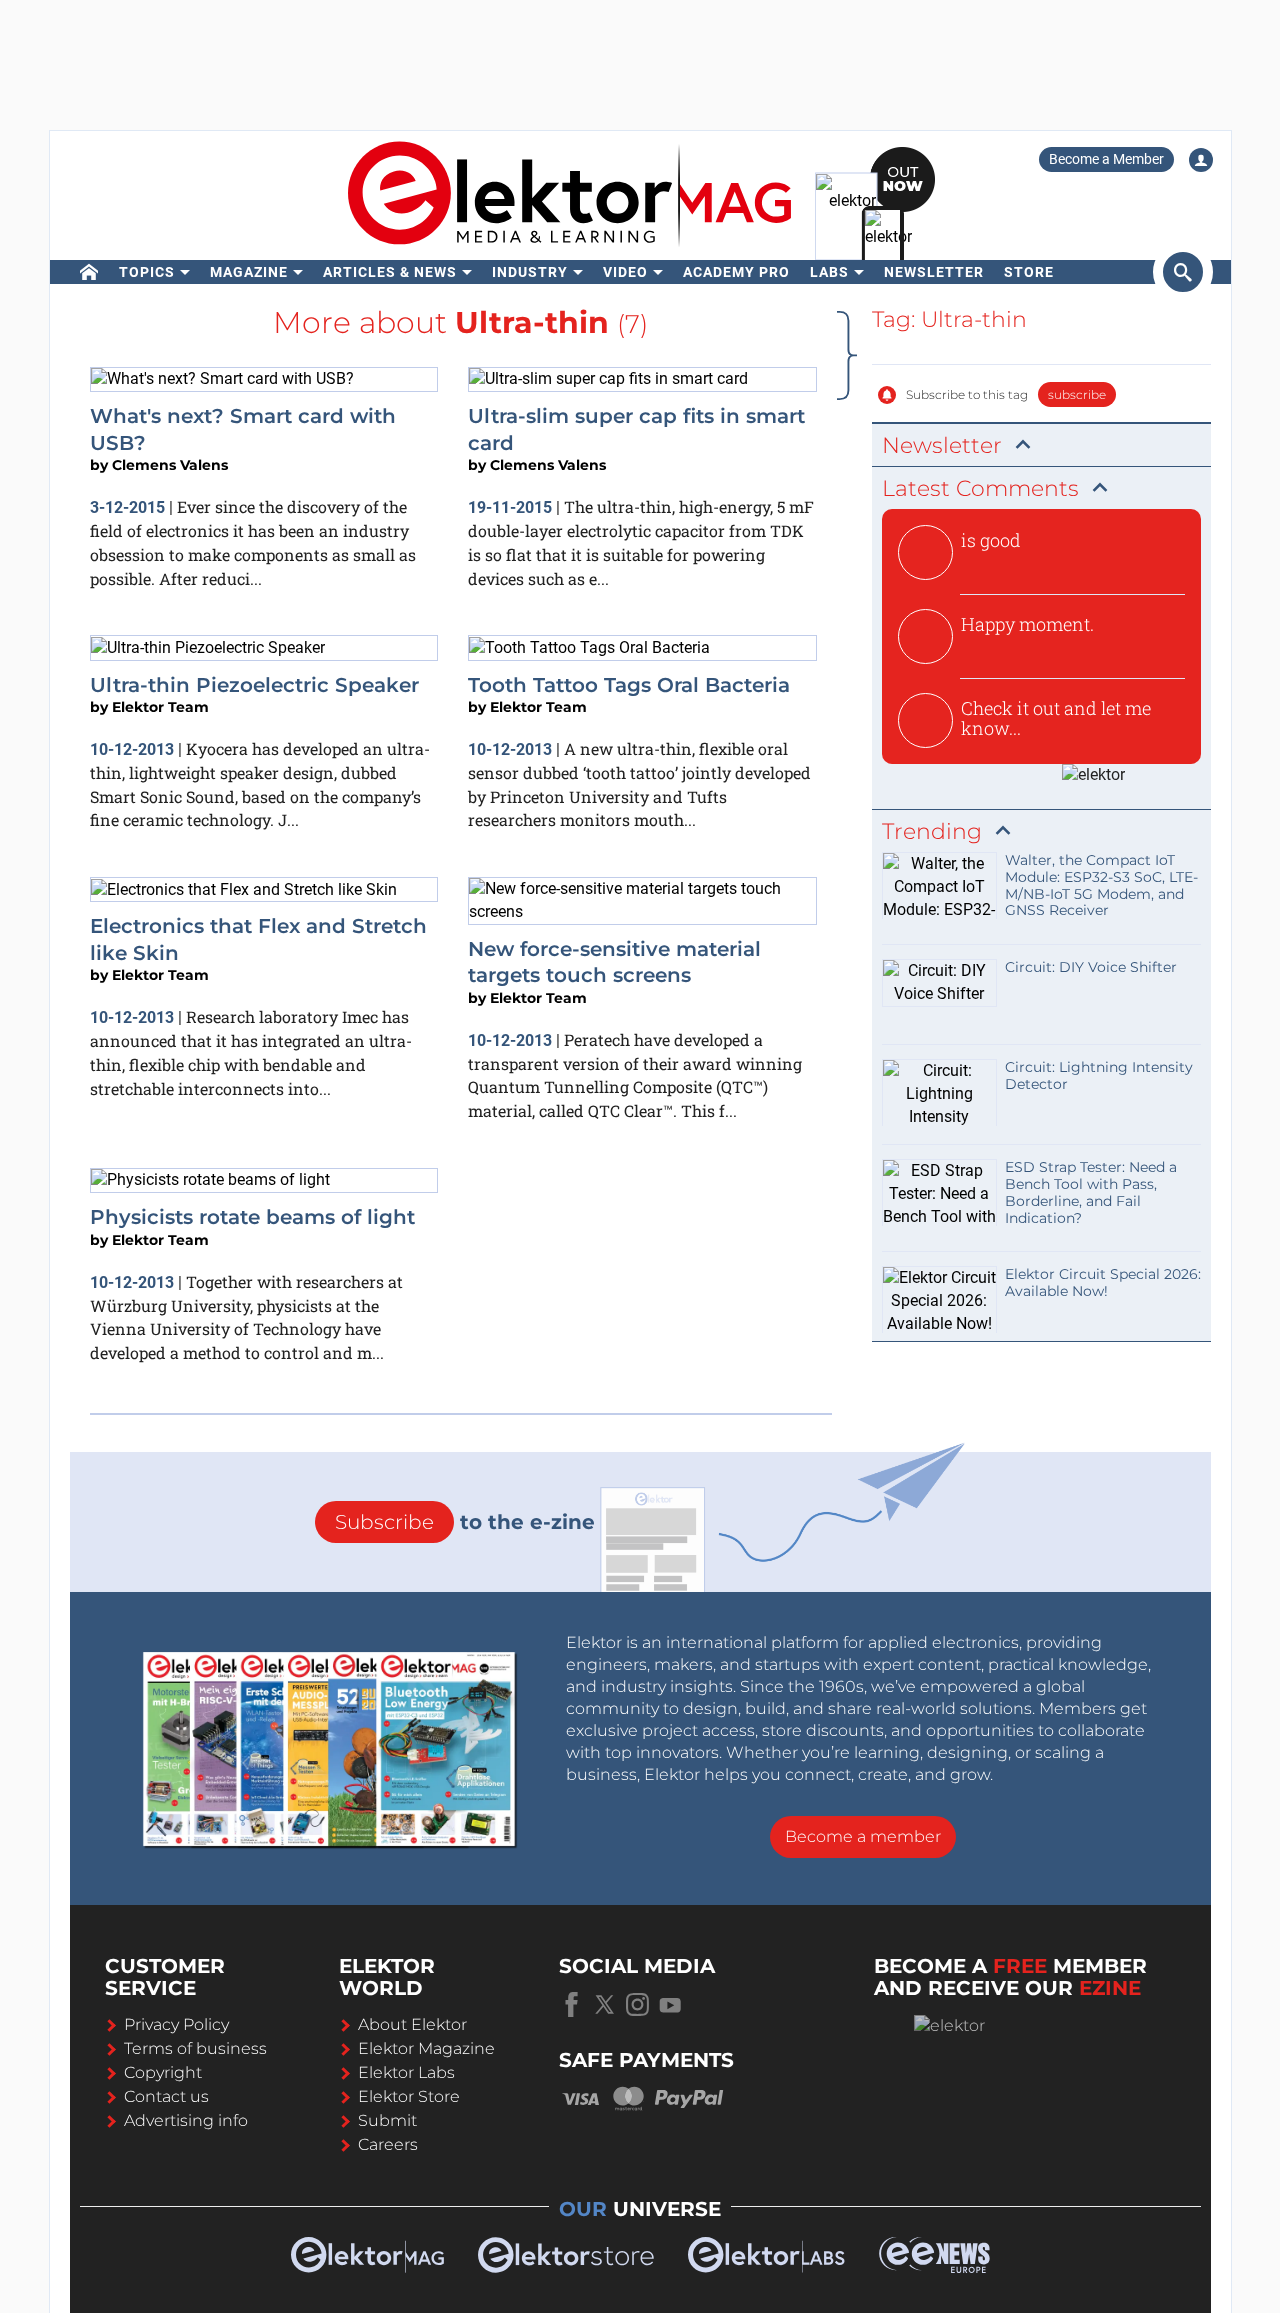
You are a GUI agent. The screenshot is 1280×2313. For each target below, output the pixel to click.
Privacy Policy (176, 2024)
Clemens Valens (170, 465)
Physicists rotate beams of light (252, 1217)
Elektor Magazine (426, 2048)
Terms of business (195, 2048)
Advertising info (186, 2120)
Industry (530, 272)
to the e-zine (465, 1522)
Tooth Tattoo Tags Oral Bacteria (629, 685)
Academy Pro (736, 272)
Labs (829, 272)
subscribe (1077, 394)
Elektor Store (409, 2096)
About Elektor (412, 2024)
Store (1029, 272)
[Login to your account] (1201, 160)
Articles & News (390, 272)
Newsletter (934, 272)
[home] (89, 272)
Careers (388, 2144)
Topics (147, 272)
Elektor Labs (406, 2072)
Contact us (166, 2096)
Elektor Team (160, 707)
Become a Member (1106, 159)
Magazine (249, 272)
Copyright (163, 2072)
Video (625, 272)
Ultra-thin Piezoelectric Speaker (254, 685)
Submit (387, 2120)
